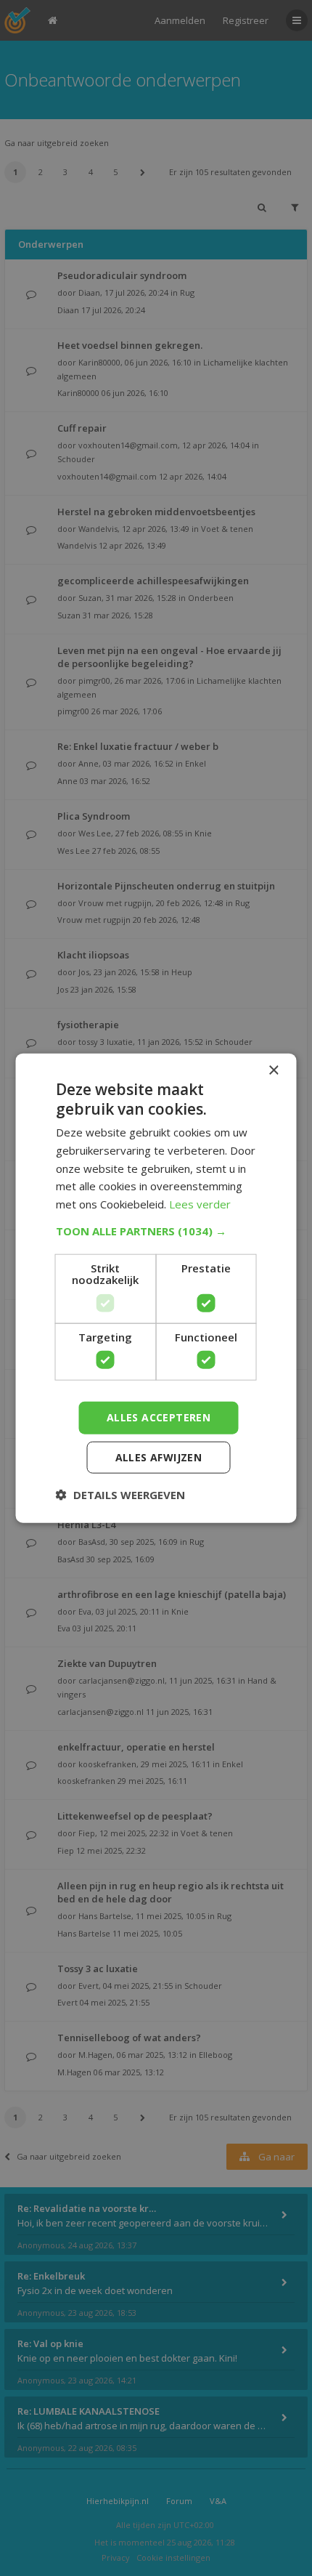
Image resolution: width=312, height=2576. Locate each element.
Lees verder (200, 1204)
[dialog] (156, 1288)
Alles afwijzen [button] (159, 1457)
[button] (156, 1231)
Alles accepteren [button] (159, 1417)
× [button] (273, 1070)
